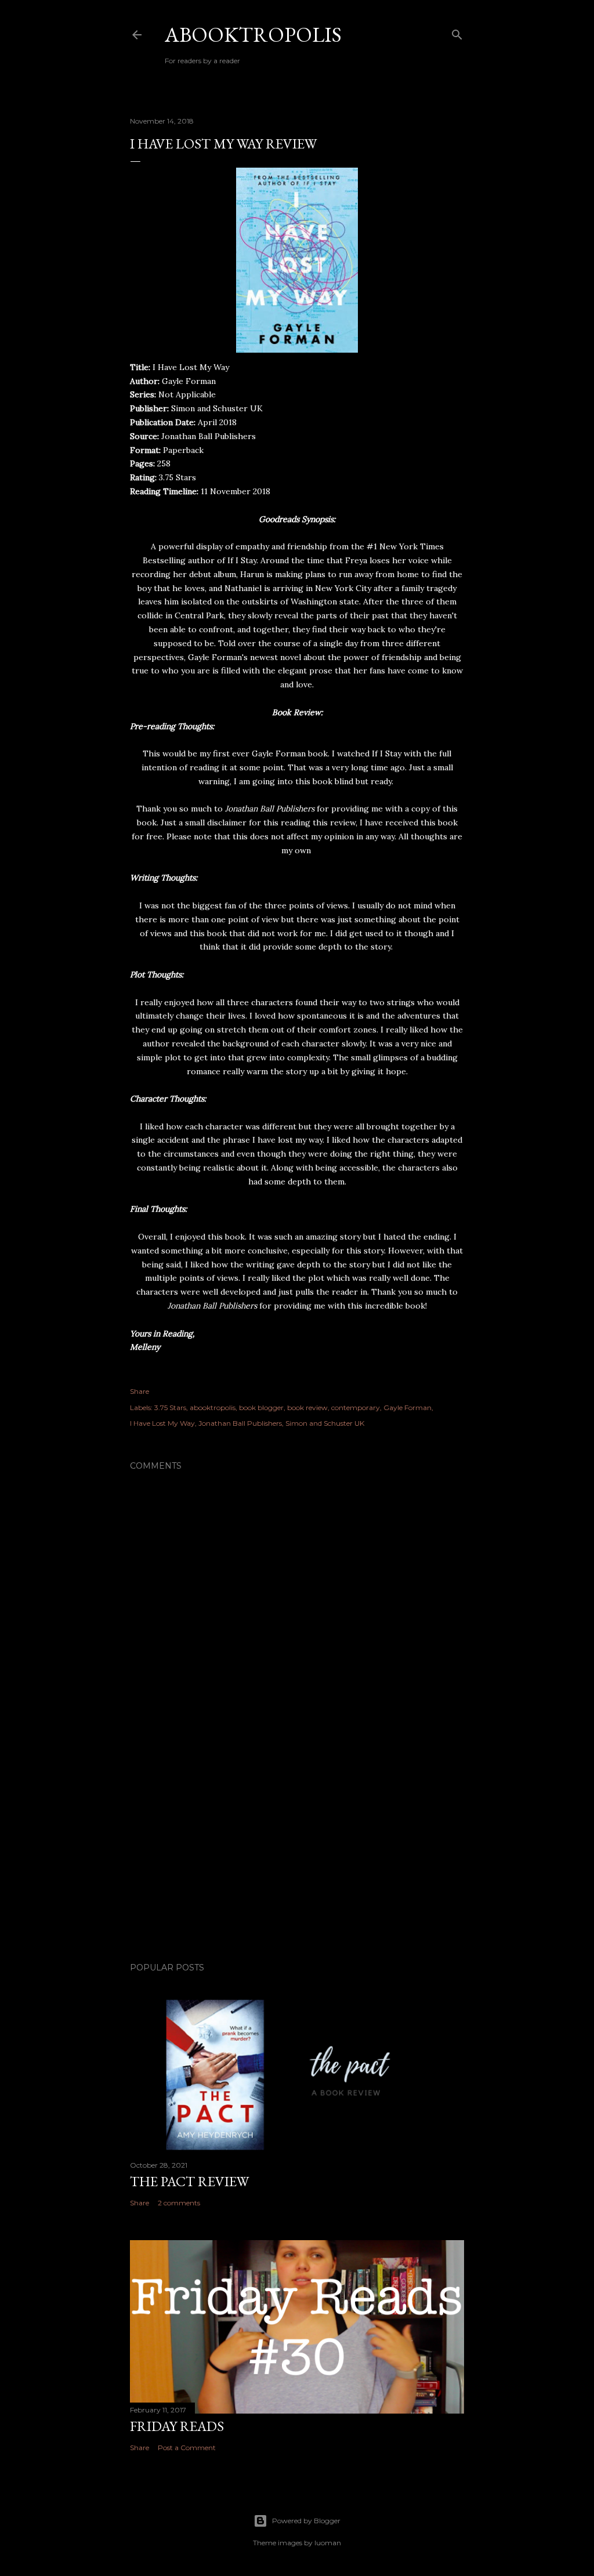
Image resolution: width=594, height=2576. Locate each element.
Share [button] (140, 1391)
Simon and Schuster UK (325, 1423)
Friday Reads (177, 2426)
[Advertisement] (297, 1852)
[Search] (457, 32)
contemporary (356, 1407)
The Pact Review (189, 2181)
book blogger (261, 1407)
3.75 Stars (170, 1407)
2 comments (179, 2203)
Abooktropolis (253, 35)
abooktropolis (213, 1407)
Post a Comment (187, 2448)
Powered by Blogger (306, 2521)
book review (307, 1407)
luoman (328, 2543)
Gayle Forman (408, 1407)
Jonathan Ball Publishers (240, 1423)
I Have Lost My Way (162, 1423)
